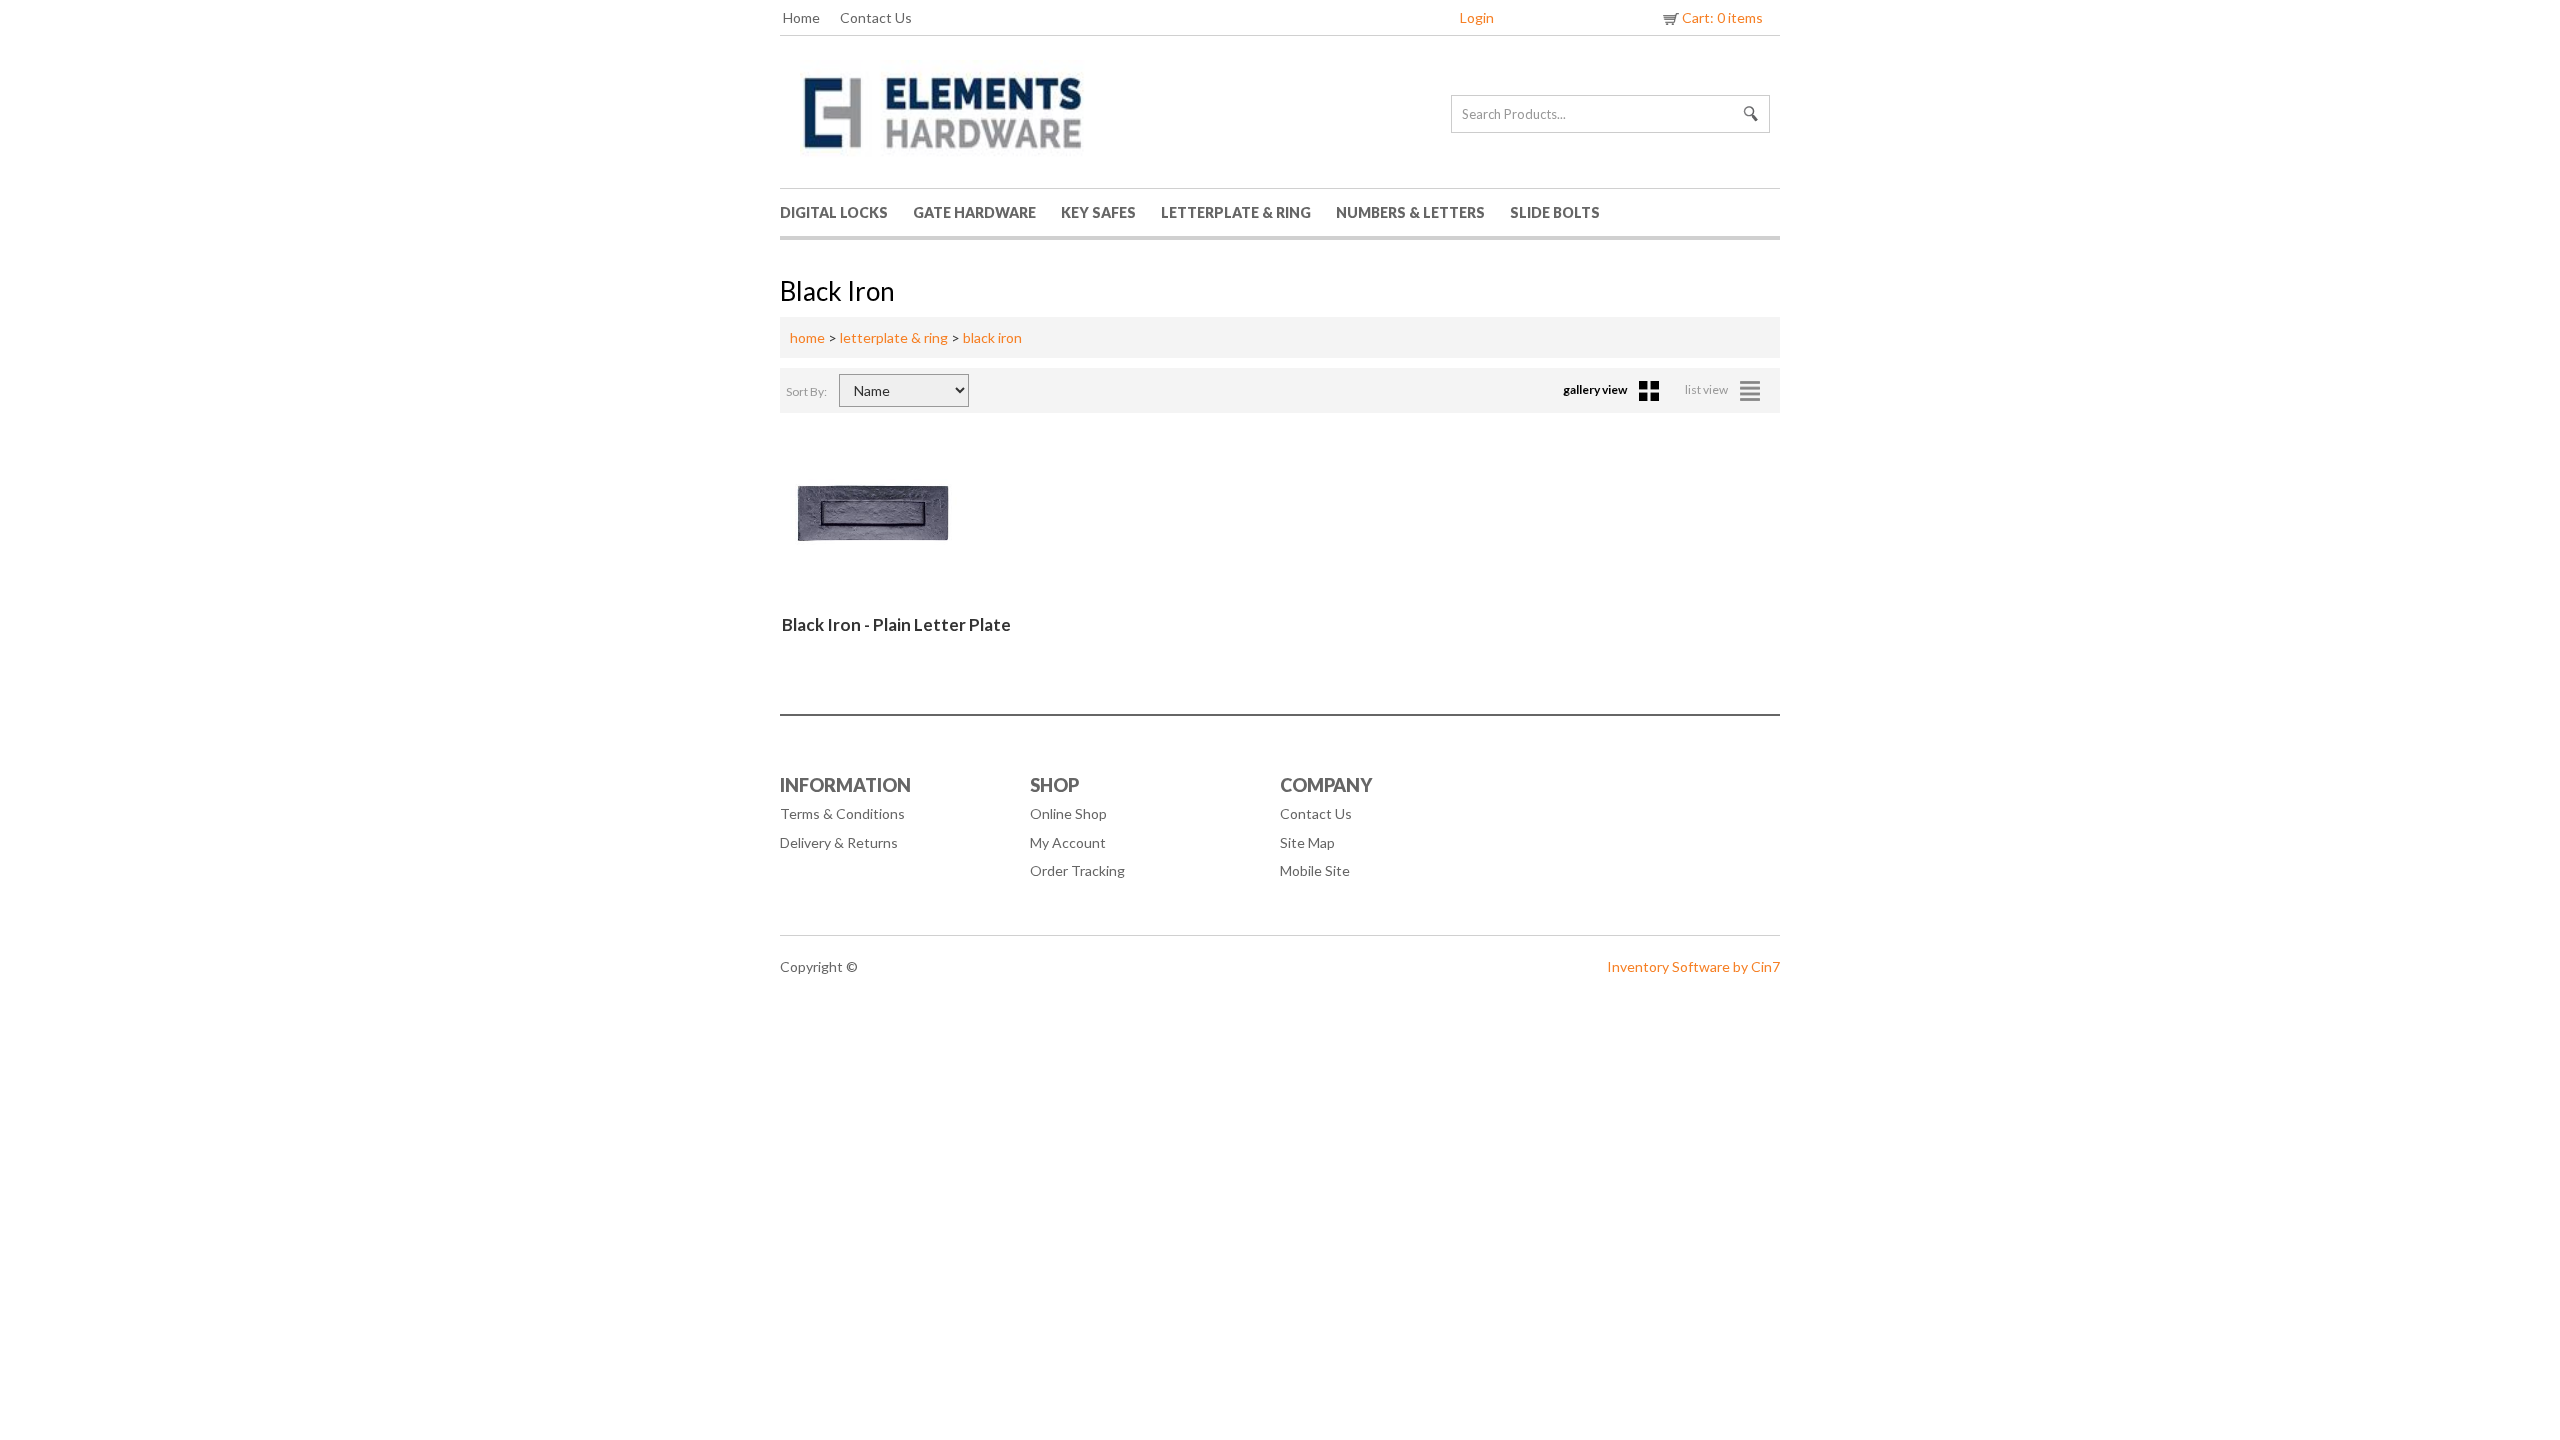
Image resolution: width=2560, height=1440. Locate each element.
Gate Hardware (974, 212)
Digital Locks (834, 212)
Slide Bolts (1555, 212)
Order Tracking (1077, 870)
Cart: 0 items (1722, 17)
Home (801, 17)
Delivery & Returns (839, 842)
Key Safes (1098, 212)
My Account (1068, 842)
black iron (992, 337)
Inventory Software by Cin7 (1693, 966)
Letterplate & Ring (1236, 212)
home (807, 337)
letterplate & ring (894, 337)
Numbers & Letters (1410, 212)
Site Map (1307, 842)
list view (1707, 389)
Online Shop (1068, 813)
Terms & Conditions (842, 813)
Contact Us (876, 17)
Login (1477, 17)
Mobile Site (1315, 870)
